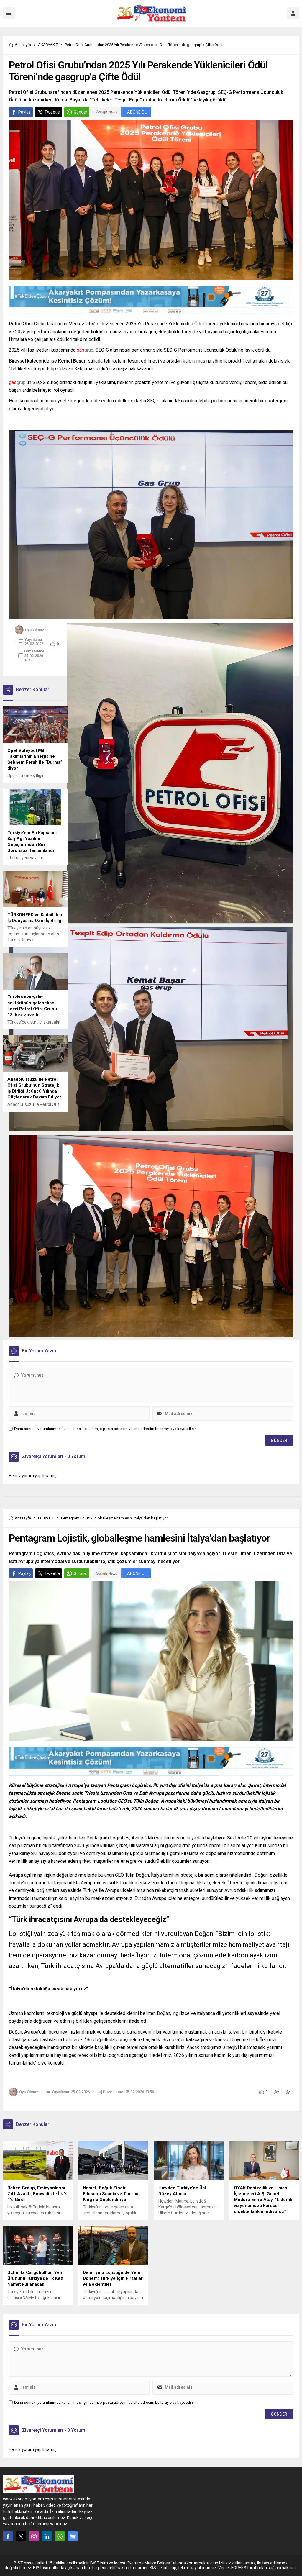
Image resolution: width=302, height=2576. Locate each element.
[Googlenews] (73, 2536)
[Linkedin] (47, 2536)
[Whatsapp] (60, 2536)
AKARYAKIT (48, 45)
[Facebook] (8, 2536)
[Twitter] (21, 2536)
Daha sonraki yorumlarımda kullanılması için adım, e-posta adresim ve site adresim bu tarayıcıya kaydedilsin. (106, 1429)
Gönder (81, 112)
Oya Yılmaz (35, 630)
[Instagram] (34, 2536)
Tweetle (52, 112)
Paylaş (24, 112)
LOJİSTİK (46, 1518)
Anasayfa (23, 45)
